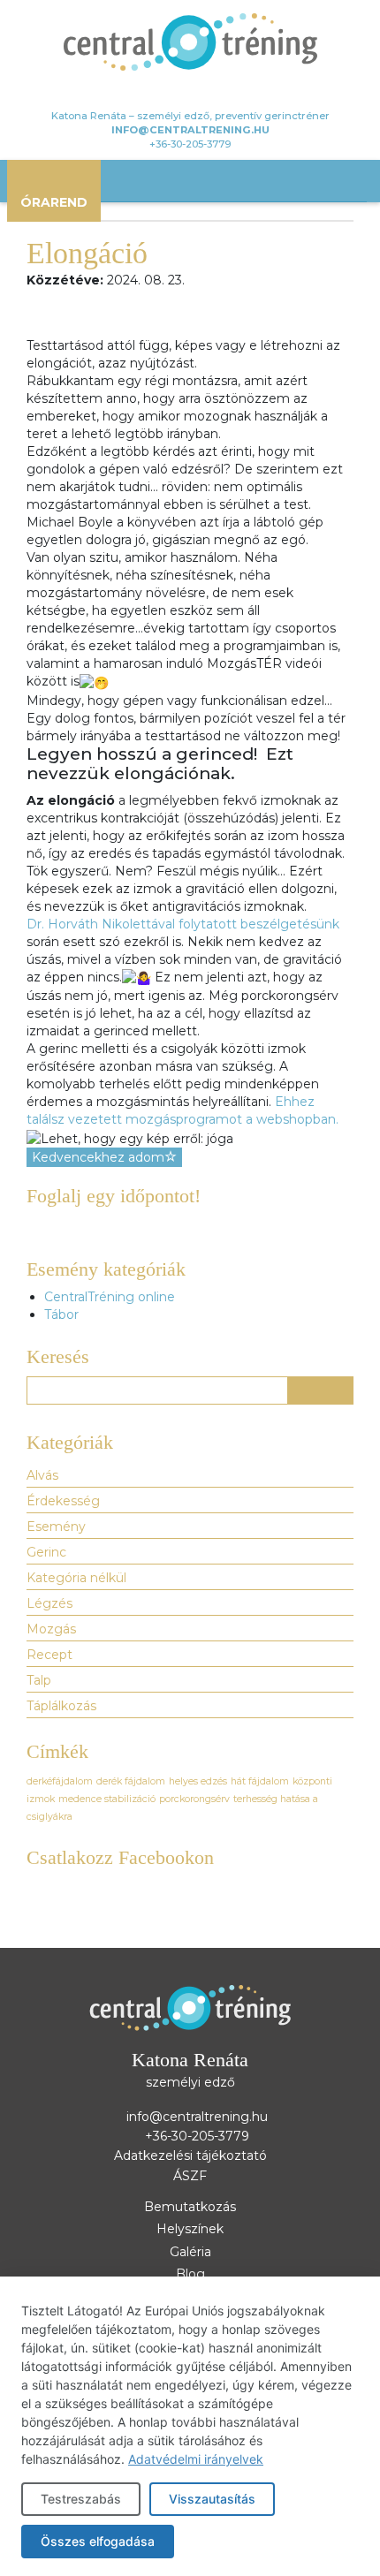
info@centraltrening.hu (190, 130)
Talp (39, 1680)
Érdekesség (63, 1501)
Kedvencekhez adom (98, 1157)
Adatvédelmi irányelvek (196, 2459)
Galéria (190, 2252)
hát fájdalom (260, 1781)
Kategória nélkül (76, 1578)
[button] (321, 1390)
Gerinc (46, 1552)
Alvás (42, 1475)
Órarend (54, 202)
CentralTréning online (110, 1297)
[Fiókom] (163, 92)
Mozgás (51, 1629)
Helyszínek (190, 2229)
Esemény (56, 1527)
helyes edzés (198, 1781)
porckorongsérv (194, 1799)
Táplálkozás (61, 1706)
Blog (190, 2274)
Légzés (49, 1603)
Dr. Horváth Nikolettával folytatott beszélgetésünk (183, 924)
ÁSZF (190, 2176)
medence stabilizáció (107, 1799)
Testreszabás (81, 2499)
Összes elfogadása (98, 2541)
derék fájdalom (131, 1781)
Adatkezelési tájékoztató (190, 2156)
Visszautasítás (212, 2499)
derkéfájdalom (60, 1781)
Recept (49, 1655)
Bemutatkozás (190, 2207)
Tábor (61, 1315)
